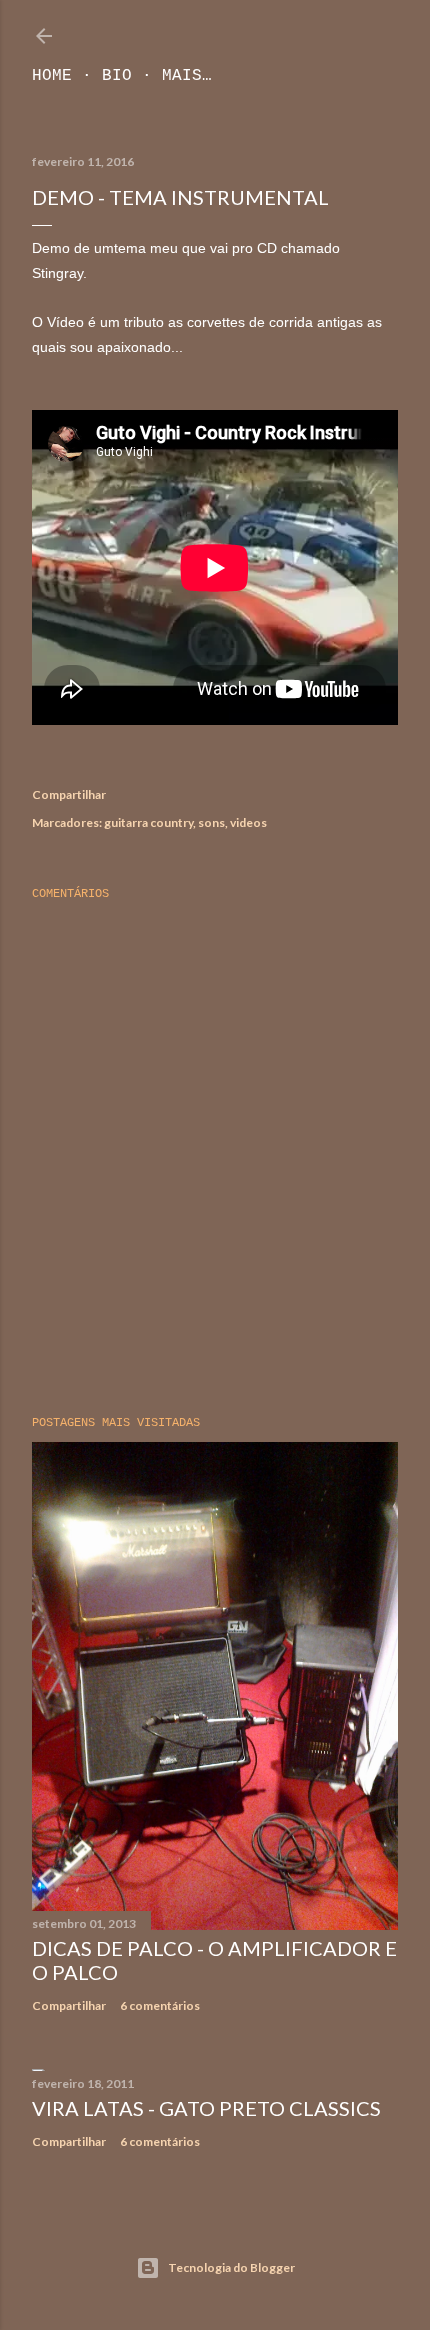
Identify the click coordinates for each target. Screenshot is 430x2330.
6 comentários (160, 2005)
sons (211, 822)
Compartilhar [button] (69, 794)
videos (248, 822)
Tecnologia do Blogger (231, 2267)
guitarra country (148, 822)
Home (52, 76)
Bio (117, 76)
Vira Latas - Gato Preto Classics (206, 2108)
